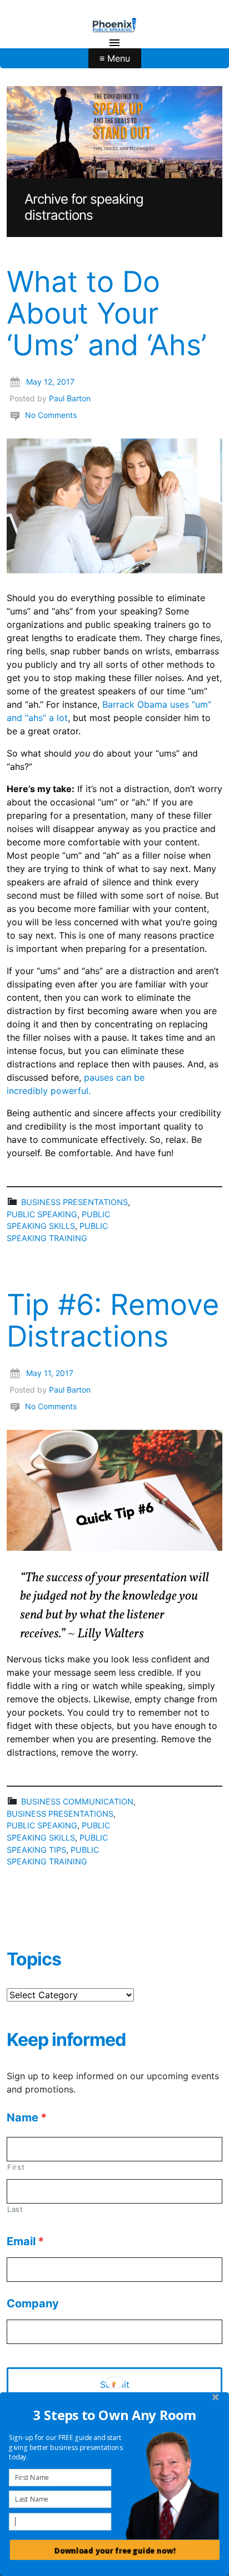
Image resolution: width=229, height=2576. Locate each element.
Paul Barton (70, 398)
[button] (115, 2415)
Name (27, 2118)
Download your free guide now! (115, 2551)
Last (15, 2209)
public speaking (42, 1214)
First (16, 2167)
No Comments (51, 415)
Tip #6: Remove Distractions (113, 1320)
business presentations (74, 1202)
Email (25, 2241)
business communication (77, 1801)
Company (33, 2303)
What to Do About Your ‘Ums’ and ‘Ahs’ (107, 313)
